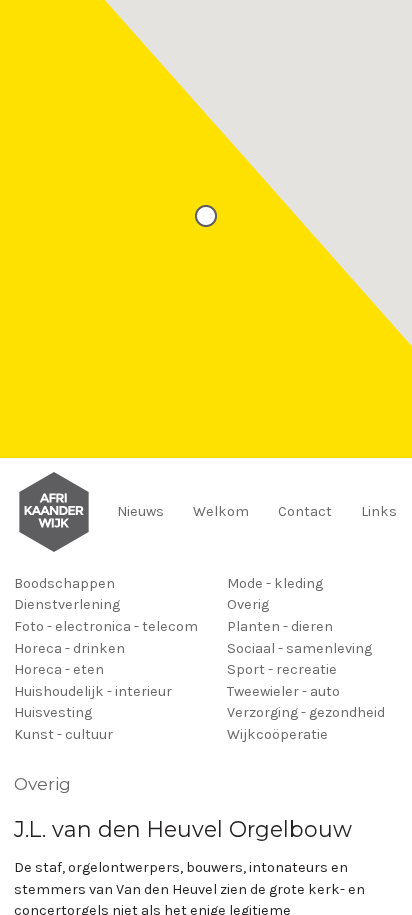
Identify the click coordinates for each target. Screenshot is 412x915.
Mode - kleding (275, 583)
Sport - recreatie (282, 669)
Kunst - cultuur (63, 734)
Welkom (221, 511)
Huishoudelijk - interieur (93, 691)
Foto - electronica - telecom (106, 626)
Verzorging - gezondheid (306, 712)
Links (379, 511)
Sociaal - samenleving (299, 648)
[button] (206, 216)
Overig (248, 604)
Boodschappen (64, 583)
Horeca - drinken (69, 648)
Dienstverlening (67, 604)
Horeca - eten (59, 669)
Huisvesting (53, 712)
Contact (305, 511)
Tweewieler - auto (283, 691)
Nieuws (140, 511)
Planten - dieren (280, 626)
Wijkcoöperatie (277, 734)
